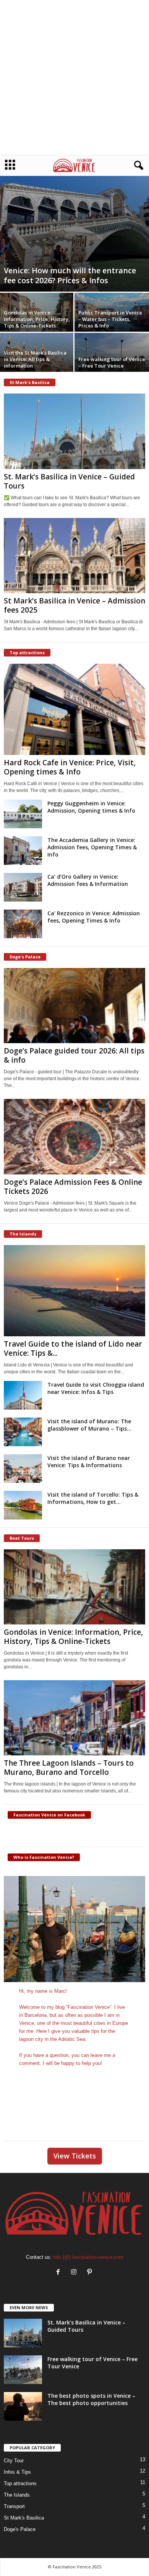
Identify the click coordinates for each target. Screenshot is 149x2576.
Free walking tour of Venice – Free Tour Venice (112, 362)
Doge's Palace (20, 2529)
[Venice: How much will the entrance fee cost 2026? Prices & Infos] (74, 233)
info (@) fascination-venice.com (88, 2257)
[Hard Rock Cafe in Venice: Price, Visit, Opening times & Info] (74, 709)
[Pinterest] (90, 2273)
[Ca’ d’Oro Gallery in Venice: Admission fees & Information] (23, 887)
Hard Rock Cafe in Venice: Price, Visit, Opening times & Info (70, 767)
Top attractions (20, 2483)
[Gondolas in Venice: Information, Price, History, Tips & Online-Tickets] (74, 1587)
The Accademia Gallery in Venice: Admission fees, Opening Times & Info (92, 847)
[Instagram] (75, 2273)
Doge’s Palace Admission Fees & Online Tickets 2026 (73, 1187)
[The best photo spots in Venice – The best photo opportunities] (23, 2406)
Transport (14, 2506)
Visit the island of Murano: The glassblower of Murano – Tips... (89, 1425)
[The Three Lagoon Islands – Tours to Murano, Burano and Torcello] (74, 1718)
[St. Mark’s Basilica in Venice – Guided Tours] (74, 431)
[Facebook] (60, 2273)
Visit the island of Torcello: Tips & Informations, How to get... (93, 1498)
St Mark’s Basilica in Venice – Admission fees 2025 (74, 605)
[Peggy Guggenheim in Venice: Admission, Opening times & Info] (23, 814)
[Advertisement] (74, 77)
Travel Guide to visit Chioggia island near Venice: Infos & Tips (96, 1388)
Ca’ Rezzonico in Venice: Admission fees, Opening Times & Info (94, 917)
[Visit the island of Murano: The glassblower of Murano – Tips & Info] (23, 1432)
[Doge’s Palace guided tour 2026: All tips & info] (74, 1006)
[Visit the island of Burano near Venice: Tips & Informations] (23, 1469)
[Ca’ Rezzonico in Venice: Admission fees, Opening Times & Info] (23, 924)
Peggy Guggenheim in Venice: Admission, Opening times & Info (91, 807)
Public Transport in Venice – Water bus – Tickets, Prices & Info (110, 319)
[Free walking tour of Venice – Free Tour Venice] (23, 2370)
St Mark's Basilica (24, 2518)
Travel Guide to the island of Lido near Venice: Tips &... (73, 1348)
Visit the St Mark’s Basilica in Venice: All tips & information (35, 359)
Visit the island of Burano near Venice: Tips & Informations (89, 1461)
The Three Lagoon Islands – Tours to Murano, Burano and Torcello (69, 1768)
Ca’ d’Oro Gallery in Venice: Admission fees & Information (88, 880)
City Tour (14, 2461)
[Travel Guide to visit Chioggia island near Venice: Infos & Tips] (23, 1395)
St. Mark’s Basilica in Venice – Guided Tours (69, 481)
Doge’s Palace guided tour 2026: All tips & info (74, 1055)
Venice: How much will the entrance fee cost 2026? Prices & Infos (70, 275)
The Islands (17, 2495)
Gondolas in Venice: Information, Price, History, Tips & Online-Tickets (37, 319)
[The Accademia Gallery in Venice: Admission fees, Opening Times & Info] (23, 851)
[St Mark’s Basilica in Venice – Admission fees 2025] (74, 556)
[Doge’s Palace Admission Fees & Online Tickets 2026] (74, 1136)
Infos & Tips (17, 2472)
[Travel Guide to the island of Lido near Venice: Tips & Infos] (74, 1291)
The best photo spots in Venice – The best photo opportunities (91, 2399)
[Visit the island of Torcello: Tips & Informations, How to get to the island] (23, 1505)
